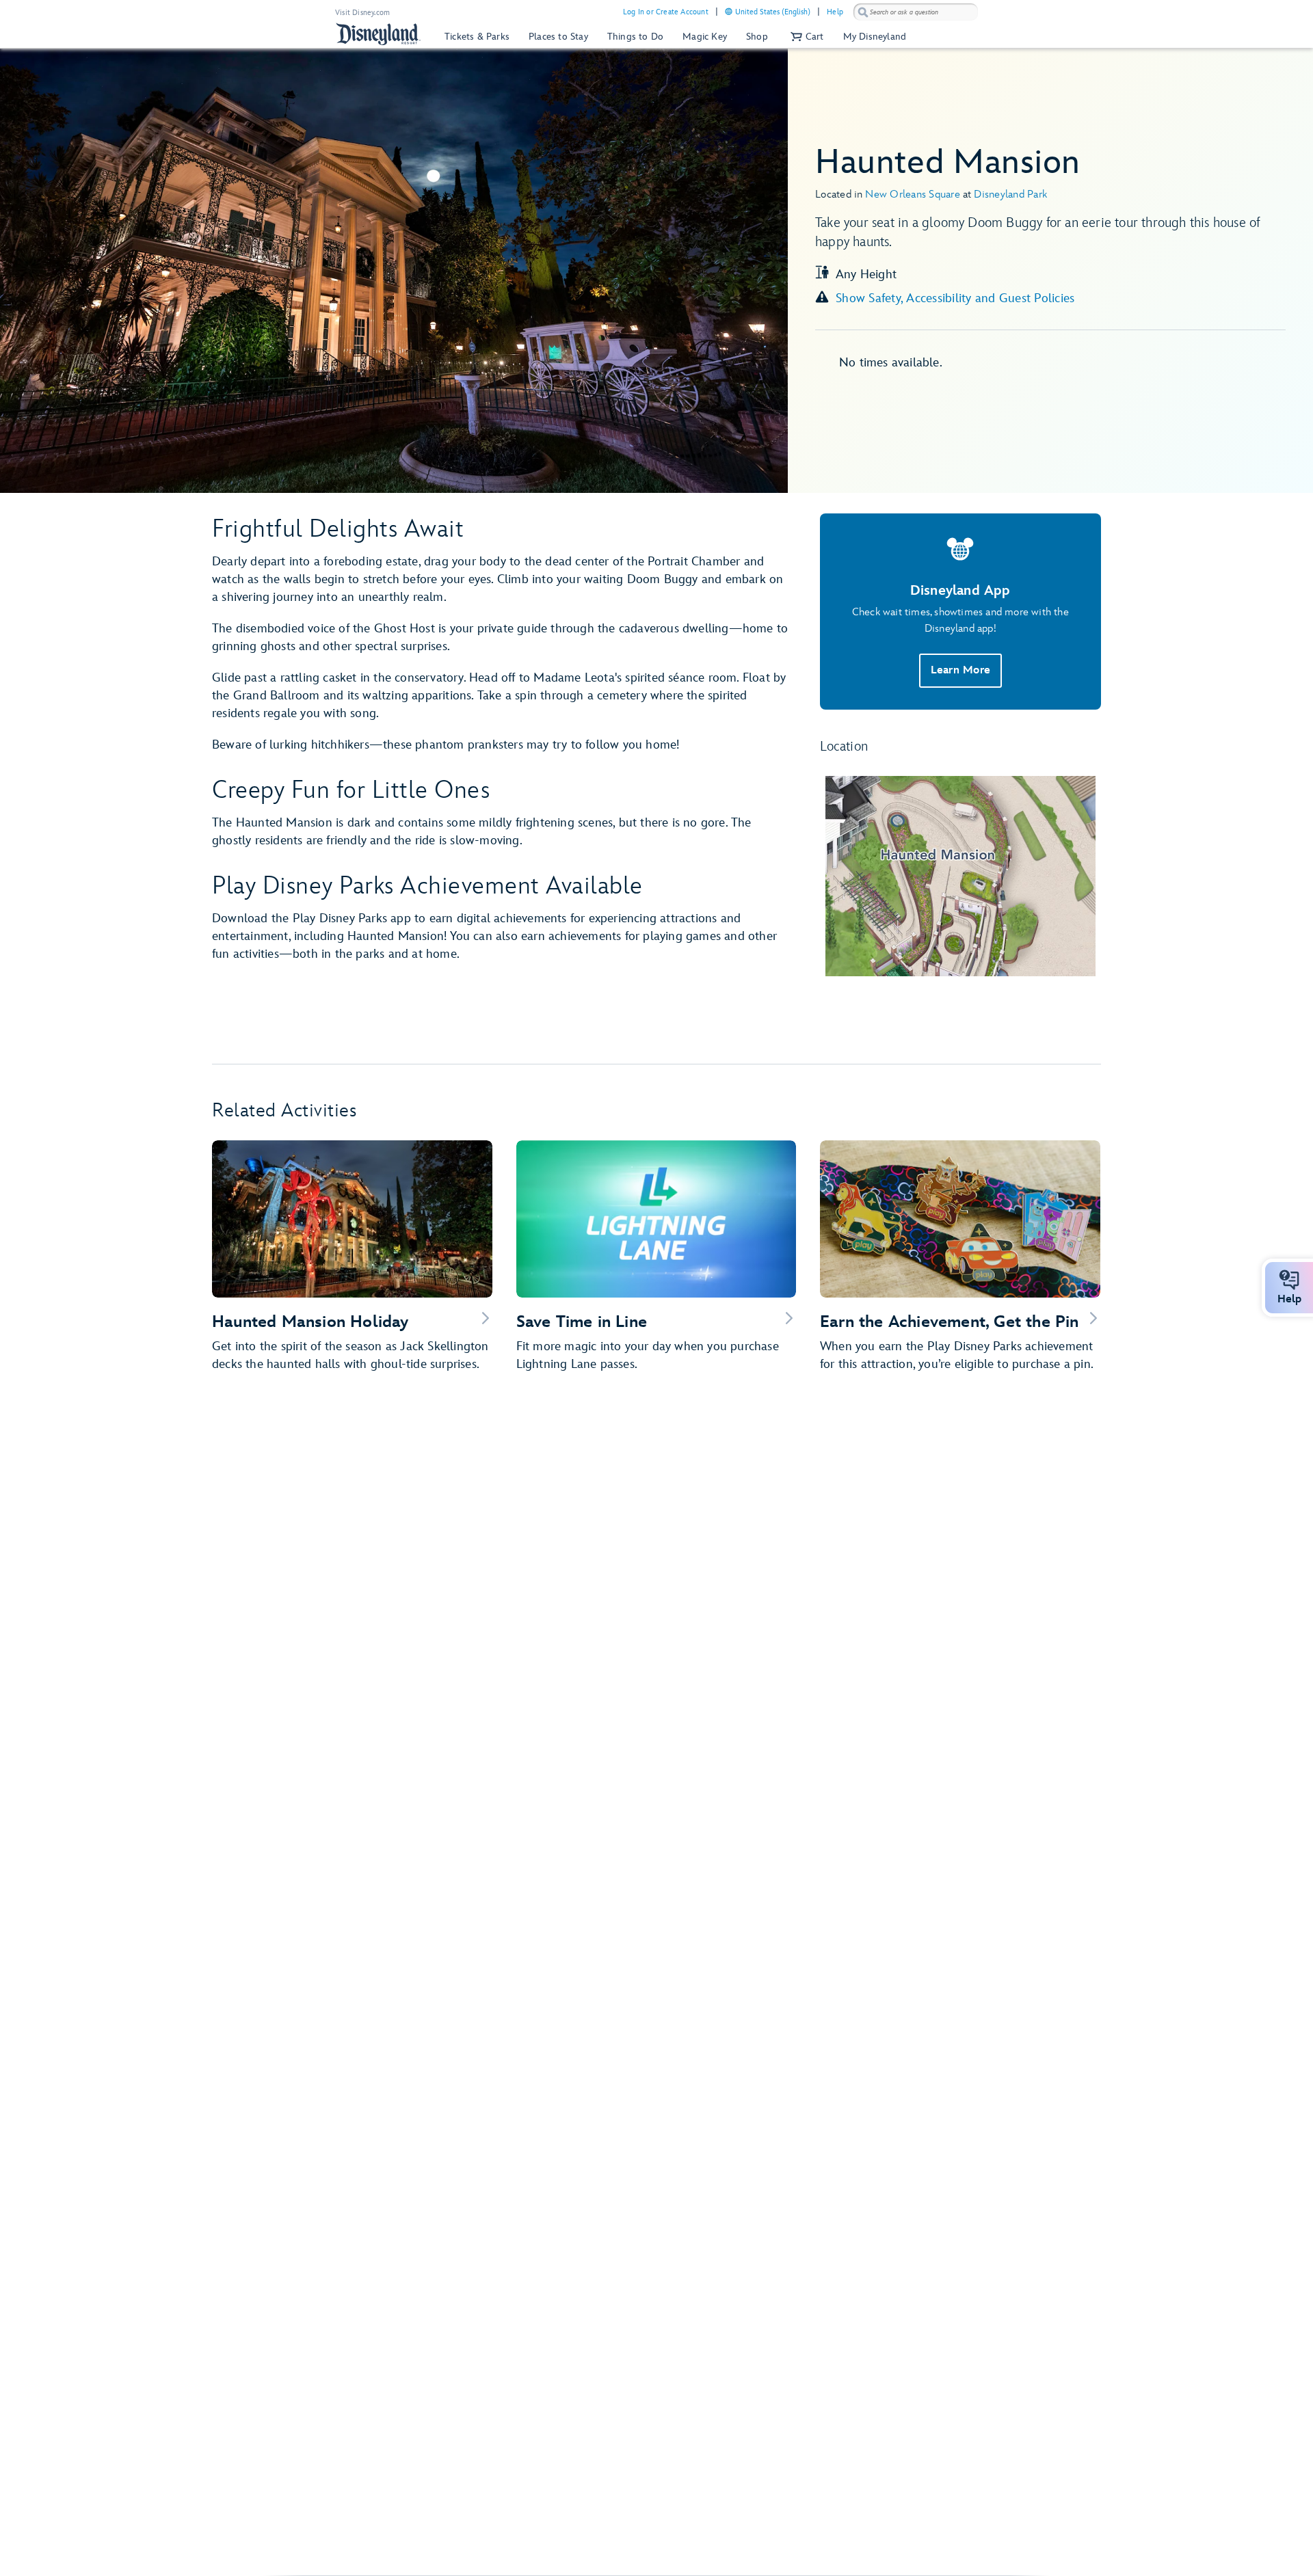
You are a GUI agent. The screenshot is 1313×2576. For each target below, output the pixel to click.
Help (835, 12)
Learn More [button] (961, 670)
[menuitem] (729, 11)
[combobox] (916, 12)
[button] (806, 37)
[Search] (863, 12)
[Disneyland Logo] (378, 34)
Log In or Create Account (666, 12)
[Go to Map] (961, 876)
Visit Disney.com (362, 13)
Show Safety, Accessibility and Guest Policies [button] (955, 298)
